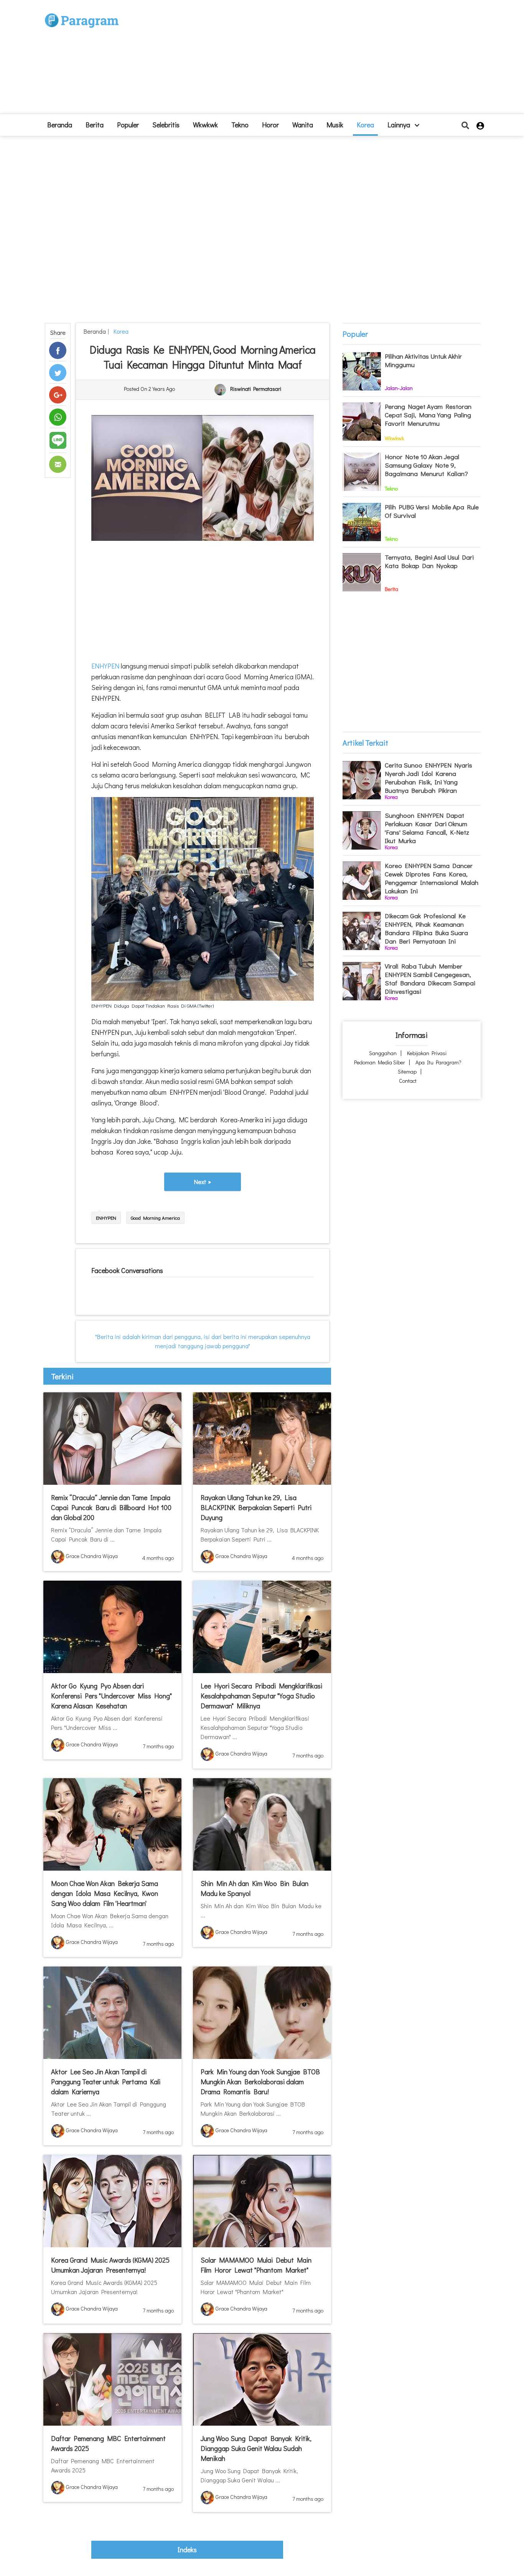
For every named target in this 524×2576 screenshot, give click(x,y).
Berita (95, 125)
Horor (270, 125)
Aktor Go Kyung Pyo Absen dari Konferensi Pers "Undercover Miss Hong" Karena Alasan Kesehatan (111, 1696)
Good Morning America (155, 1218)
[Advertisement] (318, 60)
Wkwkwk (205, 125)
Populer (128, 125)
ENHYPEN (106, 666)
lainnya (400, 125)
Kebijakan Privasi (427, 1053)
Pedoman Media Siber (380, 1062)
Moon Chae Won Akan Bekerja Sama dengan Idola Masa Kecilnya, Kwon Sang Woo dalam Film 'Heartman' (105, 1893)
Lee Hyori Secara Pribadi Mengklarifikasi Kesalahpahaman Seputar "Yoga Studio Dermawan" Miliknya (261, 1696)
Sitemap (407, 1071)
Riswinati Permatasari (256, 389)
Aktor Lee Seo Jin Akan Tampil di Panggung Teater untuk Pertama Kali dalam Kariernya (106, 2082)
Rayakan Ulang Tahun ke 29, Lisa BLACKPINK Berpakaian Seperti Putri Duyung (256, 1507)
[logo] (82, 12)
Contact (408, 1081)
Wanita (303, 125)
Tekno (240, 125)
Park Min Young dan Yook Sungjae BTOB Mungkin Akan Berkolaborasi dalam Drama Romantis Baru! (260, 2082)
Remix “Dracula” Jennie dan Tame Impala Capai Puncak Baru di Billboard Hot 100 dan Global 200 (111, 1507)
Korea (365, 125)
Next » (203, 1182)
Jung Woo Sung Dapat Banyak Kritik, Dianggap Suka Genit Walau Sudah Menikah (256, 2448)
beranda (60, 125)
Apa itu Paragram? (438, 1062)
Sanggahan (383, 1053)
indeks (187, 2550)
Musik (335, 125)
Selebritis (166, 125)
